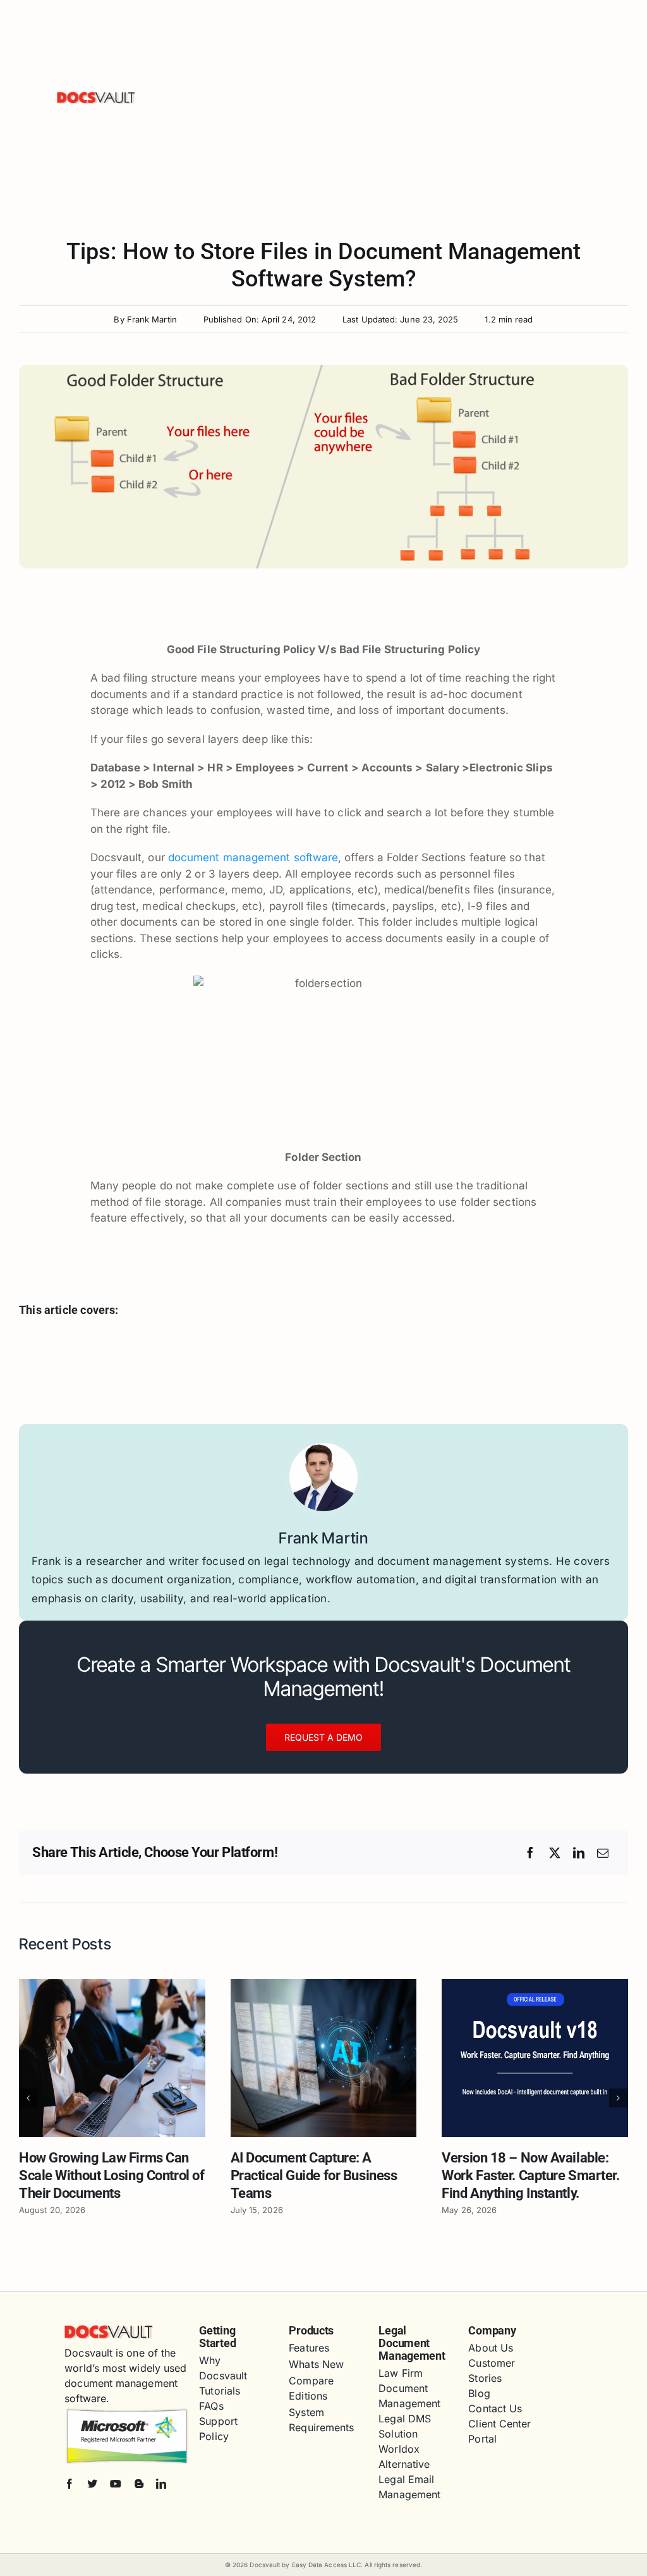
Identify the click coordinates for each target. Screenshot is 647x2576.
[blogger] (139, 2484)
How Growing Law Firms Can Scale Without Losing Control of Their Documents (112, 2175)
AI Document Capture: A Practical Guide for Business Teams (314, 2175)
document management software (253, 857)
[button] (28, 2098)
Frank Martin (152, 319)
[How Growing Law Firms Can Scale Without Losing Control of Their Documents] (112, 1985)
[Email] (603, 1853)
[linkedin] (161, 2484)
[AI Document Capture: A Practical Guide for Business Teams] (324, 1985)
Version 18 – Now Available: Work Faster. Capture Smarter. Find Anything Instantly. (530, 2175)
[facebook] (70, 2484)
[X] (555, 1853)
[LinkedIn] (579, 1853)
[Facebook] (530, 1853)
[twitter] (92, 2484)
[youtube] (116, 2484)
